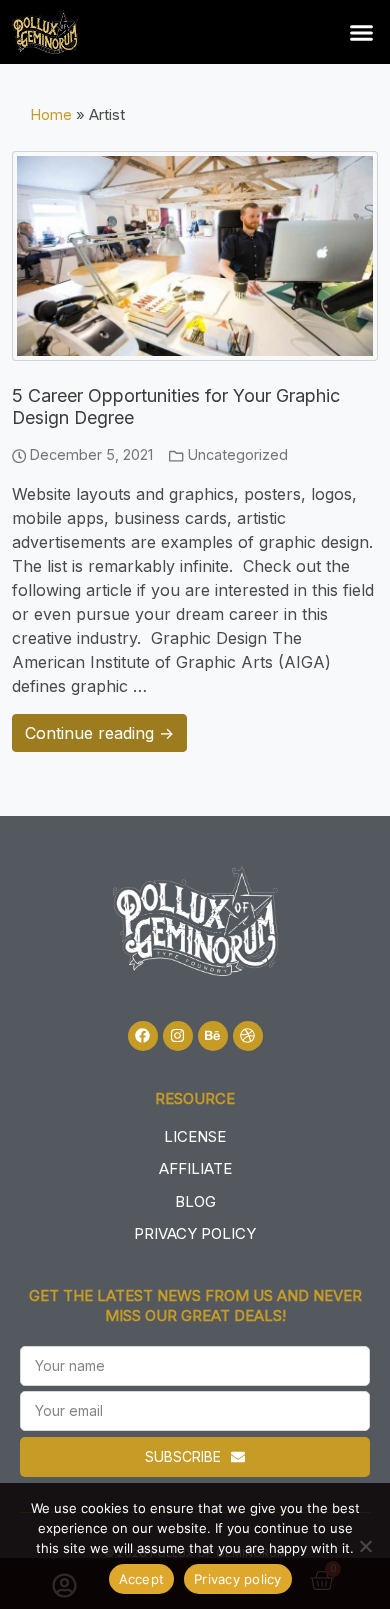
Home (51, 114)
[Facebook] (143, 1036)
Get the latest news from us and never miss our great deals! (195, 1305)
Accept (142, 1579)
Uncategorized (238, 454)
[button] (362, 32)
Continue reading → (99, 733)
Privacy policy (238, 1579)
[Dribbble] (248, 1036)
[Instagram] (178, 1036)
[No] (365, 1546)
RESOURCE (195, 1098)
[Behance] (213, 1036)
